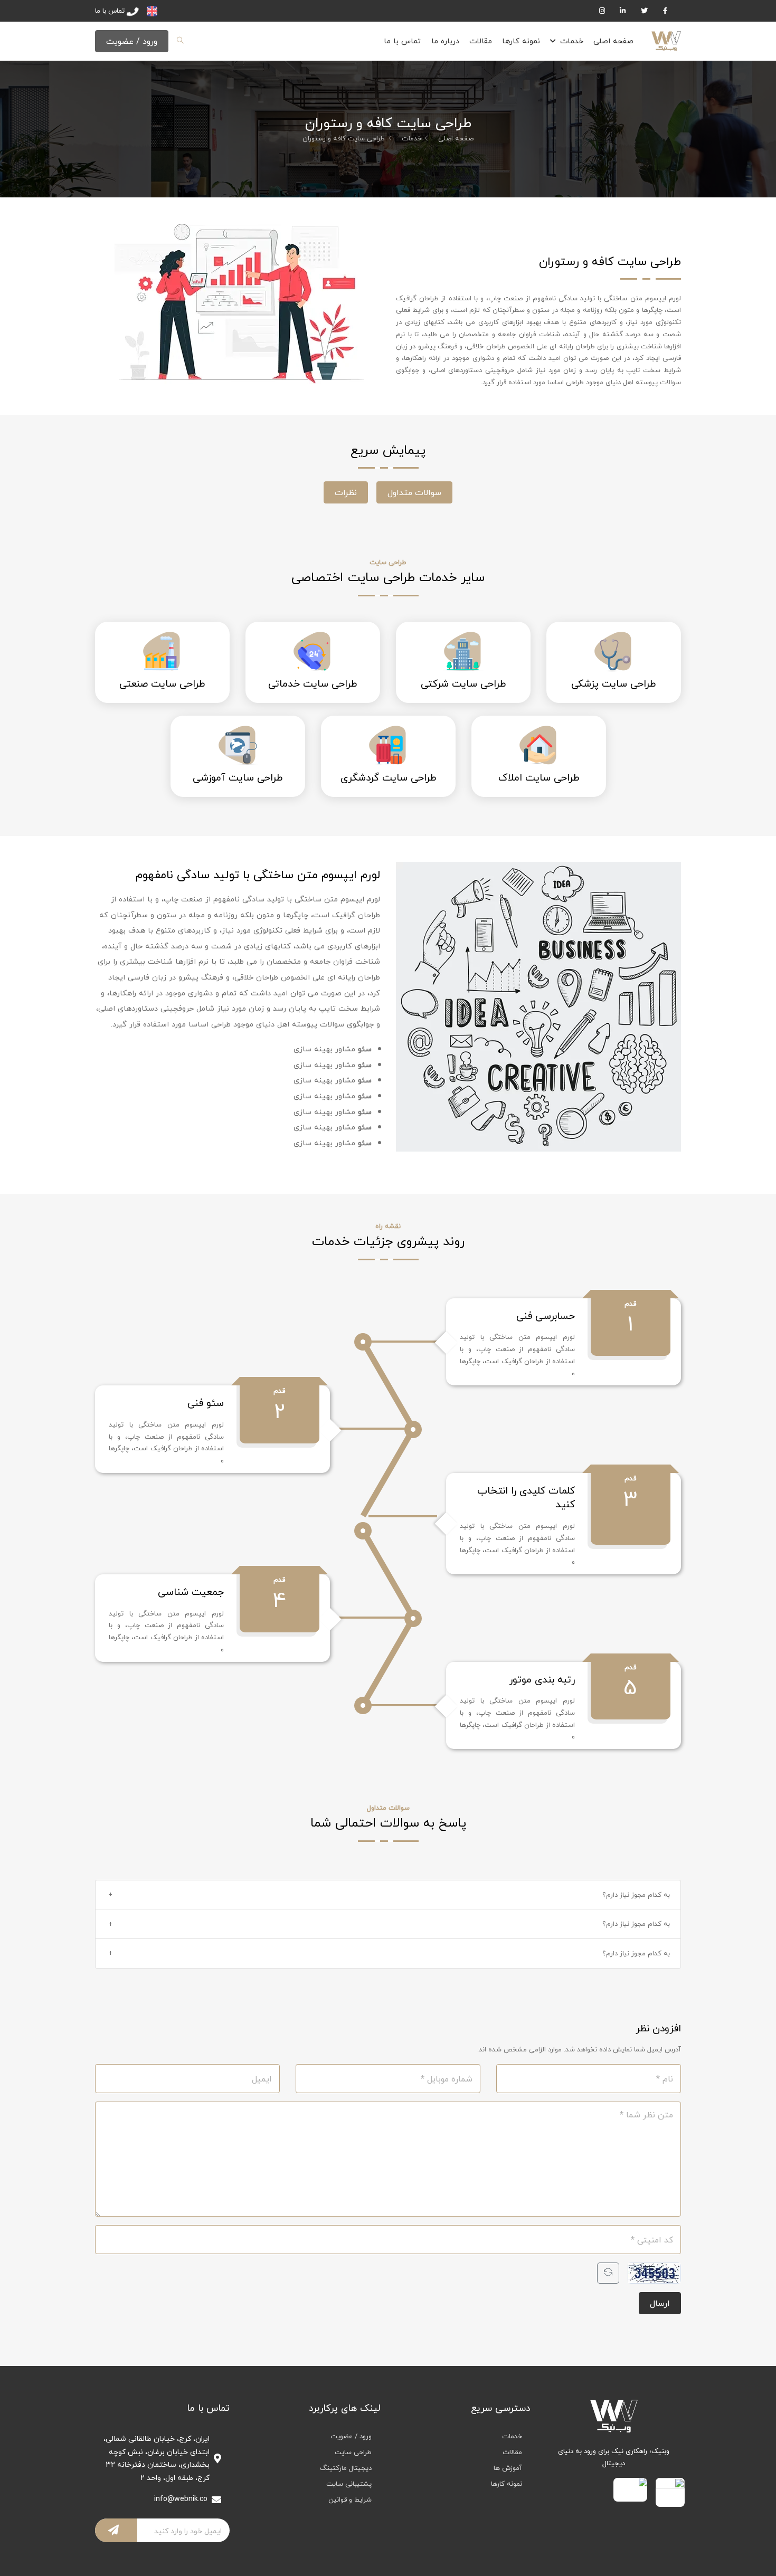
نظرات (346, 492)
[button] (388, 1895)
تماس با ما (402, 41)
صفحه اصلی (613, 41)
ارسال (660, 2303)
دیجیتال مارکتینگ (346, 2468)
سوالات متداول (414, 492)
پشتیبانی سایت (349, 2484)
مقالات (481, 41)
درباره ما (445, 41)
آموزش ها (508, 2468)
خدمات (572, 41)
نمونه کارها (521, 41)
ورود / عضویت (132, 41)
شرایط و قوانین (350, 2499)
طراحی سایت (353, 2452)
